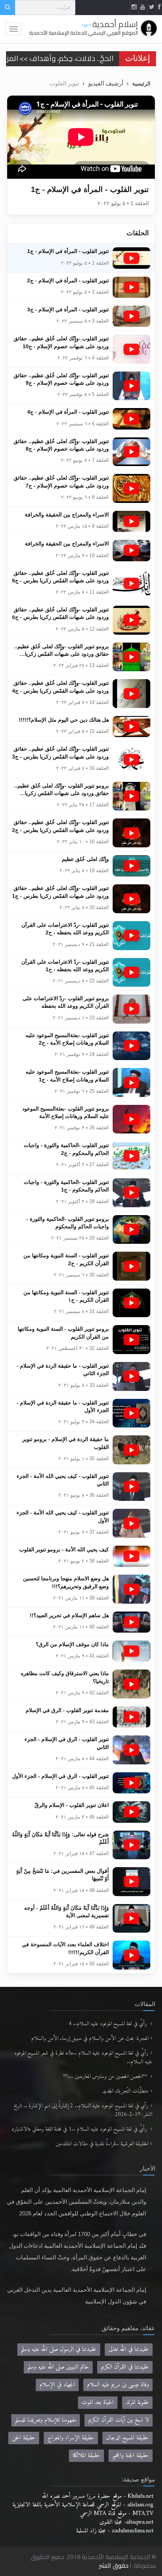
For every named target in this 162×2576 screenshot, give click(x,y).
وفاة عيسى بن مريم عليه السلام (118, 2385)
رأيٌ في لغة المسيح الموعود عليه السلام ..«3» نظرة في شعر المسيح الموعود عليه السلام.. (83, 2058)
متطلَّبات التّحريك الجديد (125, 2091)
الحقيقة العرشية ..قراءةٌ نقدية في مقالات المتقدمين (102, 2144)
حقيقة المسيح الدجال (128, 2438)
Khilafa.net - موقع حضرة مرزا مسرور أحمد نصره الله (98, 2496)
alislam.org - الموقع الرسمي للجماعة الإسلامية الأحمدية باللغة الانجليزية (83, 2505)
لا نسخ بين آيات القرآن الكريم (118, 2420)
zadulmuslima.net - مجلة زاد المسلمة (115, 2531)
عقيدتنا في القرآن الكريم (125, 2367)
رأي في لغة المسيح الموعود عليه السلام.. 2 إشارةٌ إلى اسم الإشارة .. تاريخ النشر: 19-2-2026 (83, 2110)
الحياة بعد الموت (98, 2402)
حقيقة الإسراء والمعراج (71, 2438)
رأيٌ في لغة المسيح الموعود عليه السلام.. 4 (109, 2024)
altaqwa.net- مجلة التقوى (126, 2522)
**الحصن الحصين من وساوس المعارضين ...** (106, 2077)
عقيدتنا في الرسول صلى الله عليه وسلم (59, 2349)
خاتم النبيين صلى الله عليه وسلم (58, 2367)
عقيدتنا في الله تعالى (129, 2349)
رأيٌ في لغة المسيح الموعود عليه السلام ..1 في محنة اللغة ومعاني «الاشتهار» (80, 2129)
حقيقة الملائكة (86, 2456)
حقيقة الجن (24, 2438)
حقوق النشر (114, 2565)
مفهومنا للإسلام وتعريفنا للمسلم (46, 2420)
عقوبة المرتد (137, 2402)
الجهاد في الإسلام (57, 2385)
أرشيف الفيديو (106, 83)
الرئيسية (141, 84)
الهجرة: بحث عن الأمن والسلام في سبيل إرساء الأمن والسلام (90, 2039)
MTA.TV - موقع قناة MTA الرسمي (117, 2514)
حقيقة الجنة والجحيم (131, 2456)
